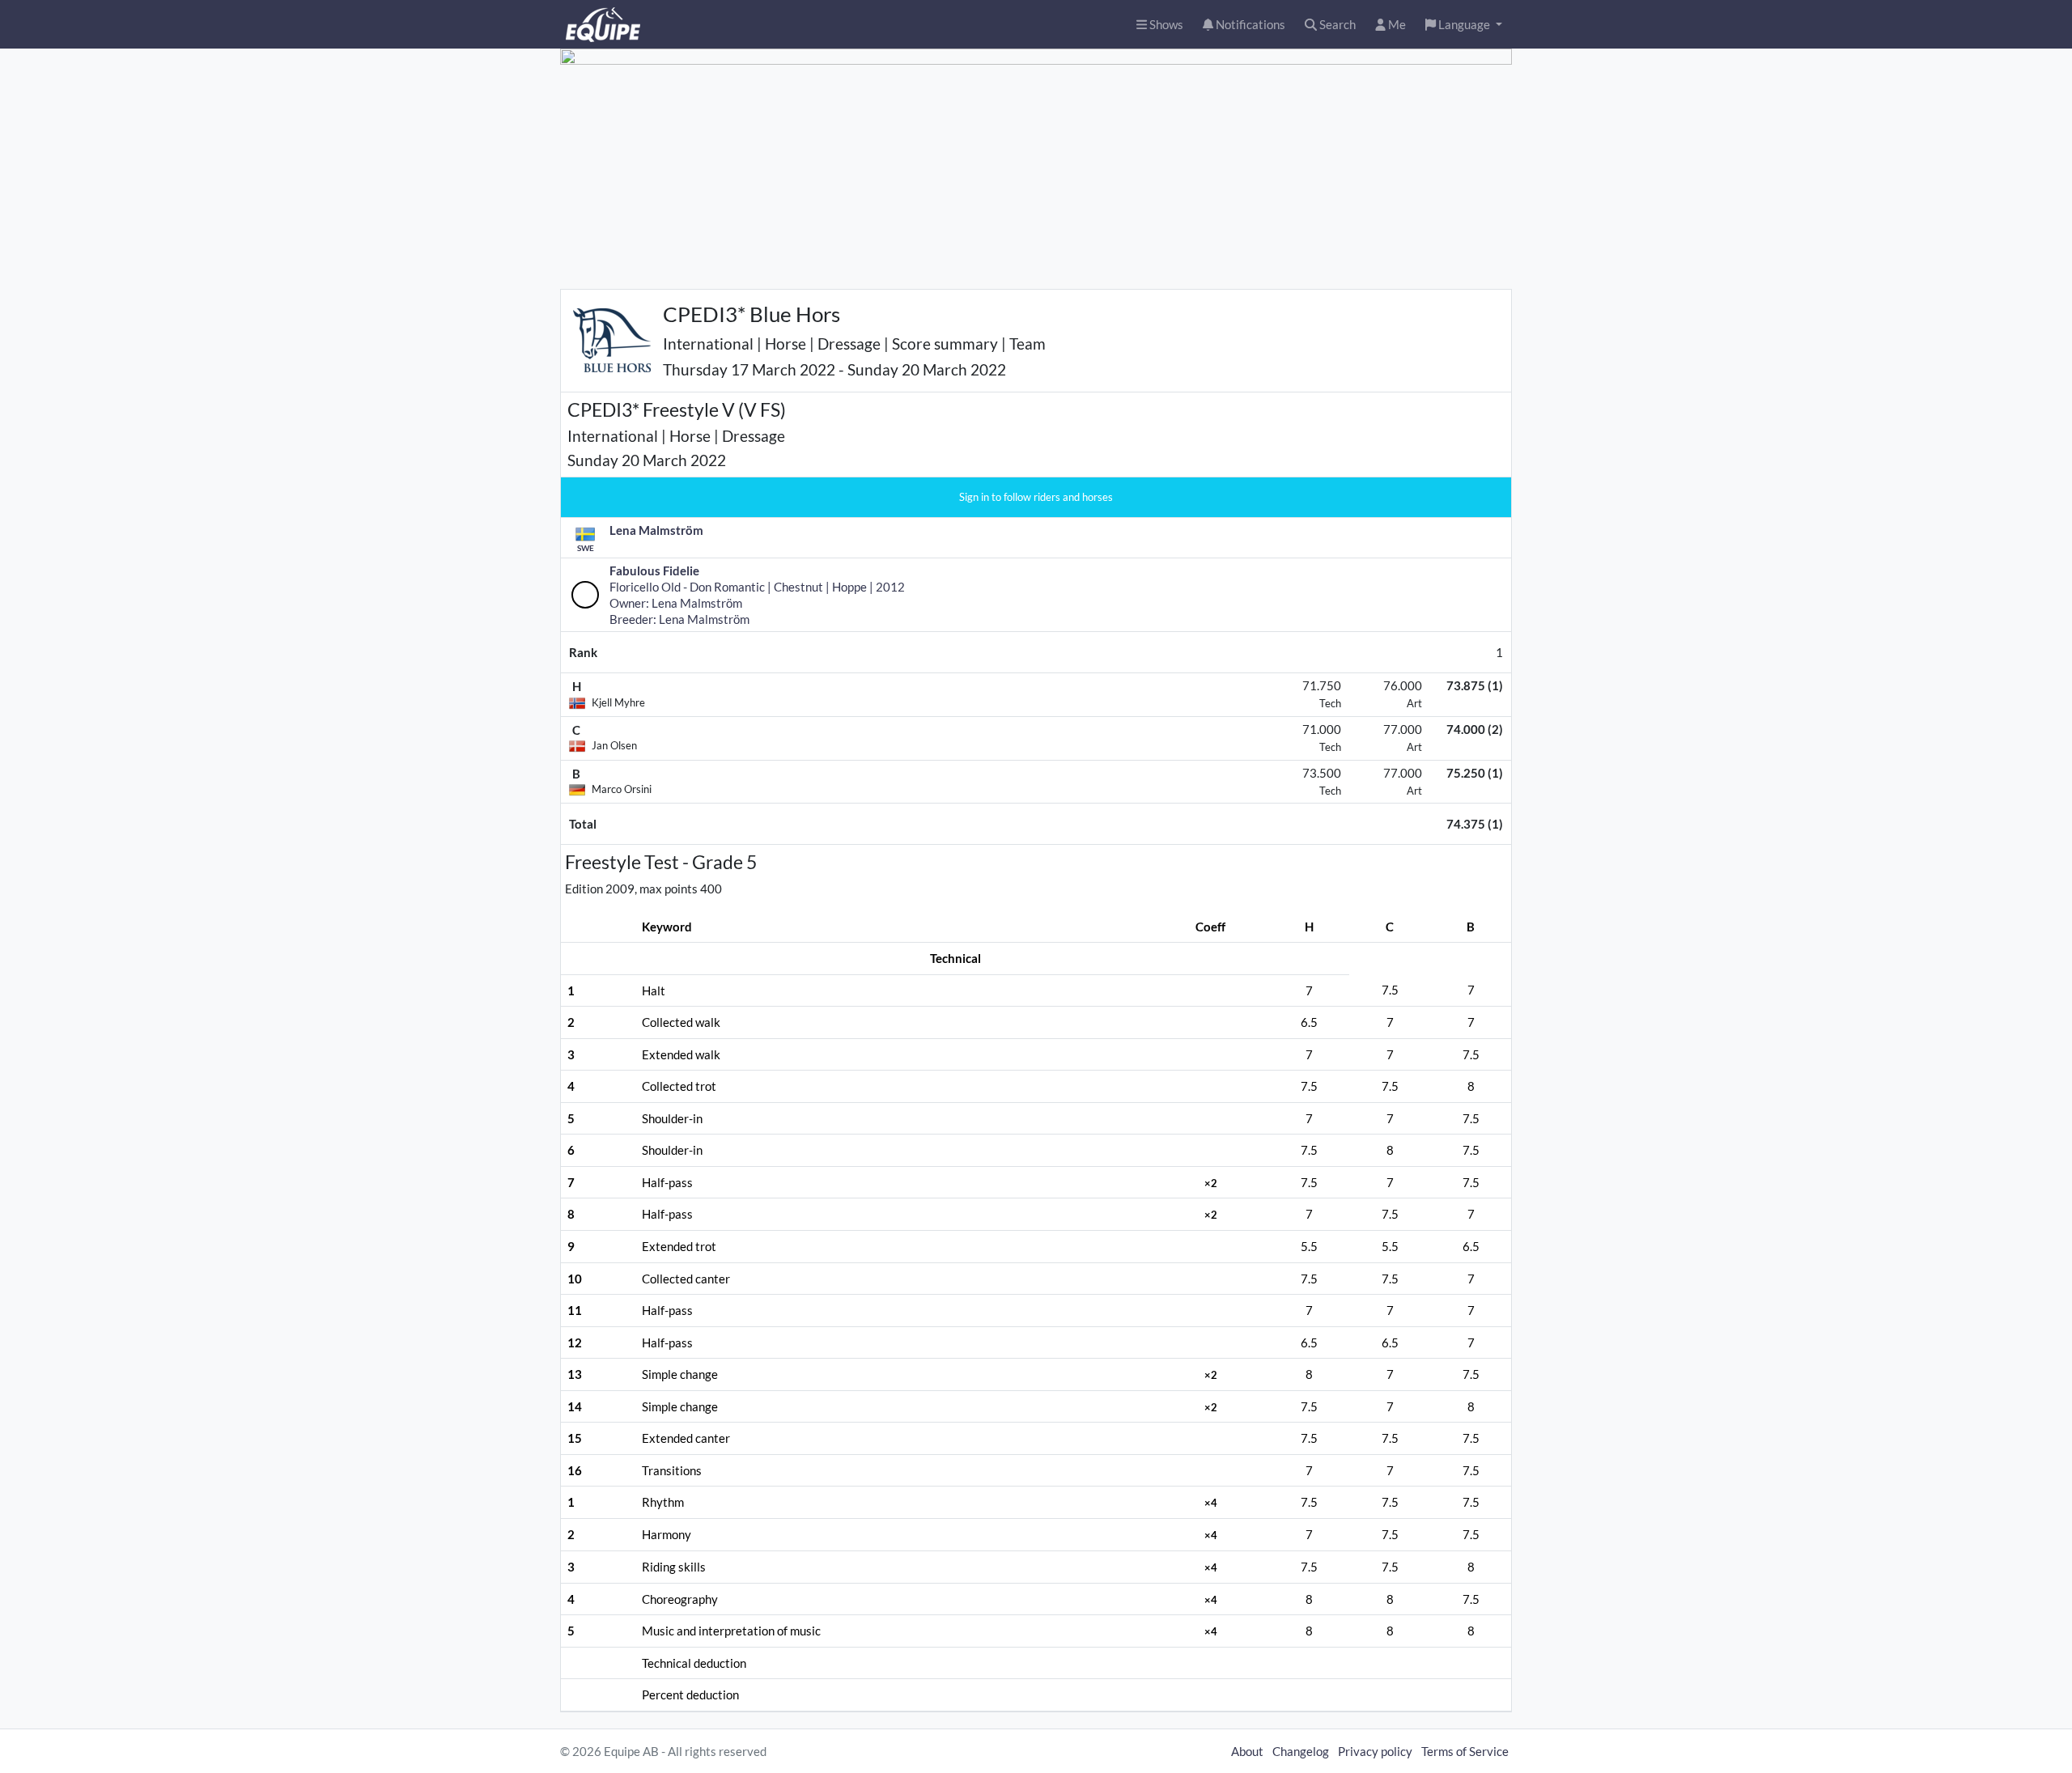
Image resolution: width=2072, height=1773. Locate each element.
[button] (1464, 25)
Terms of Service (1465, 1751)
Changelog (1301, 1751)
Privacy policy (1375, 1751)
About (1247, 1751)
